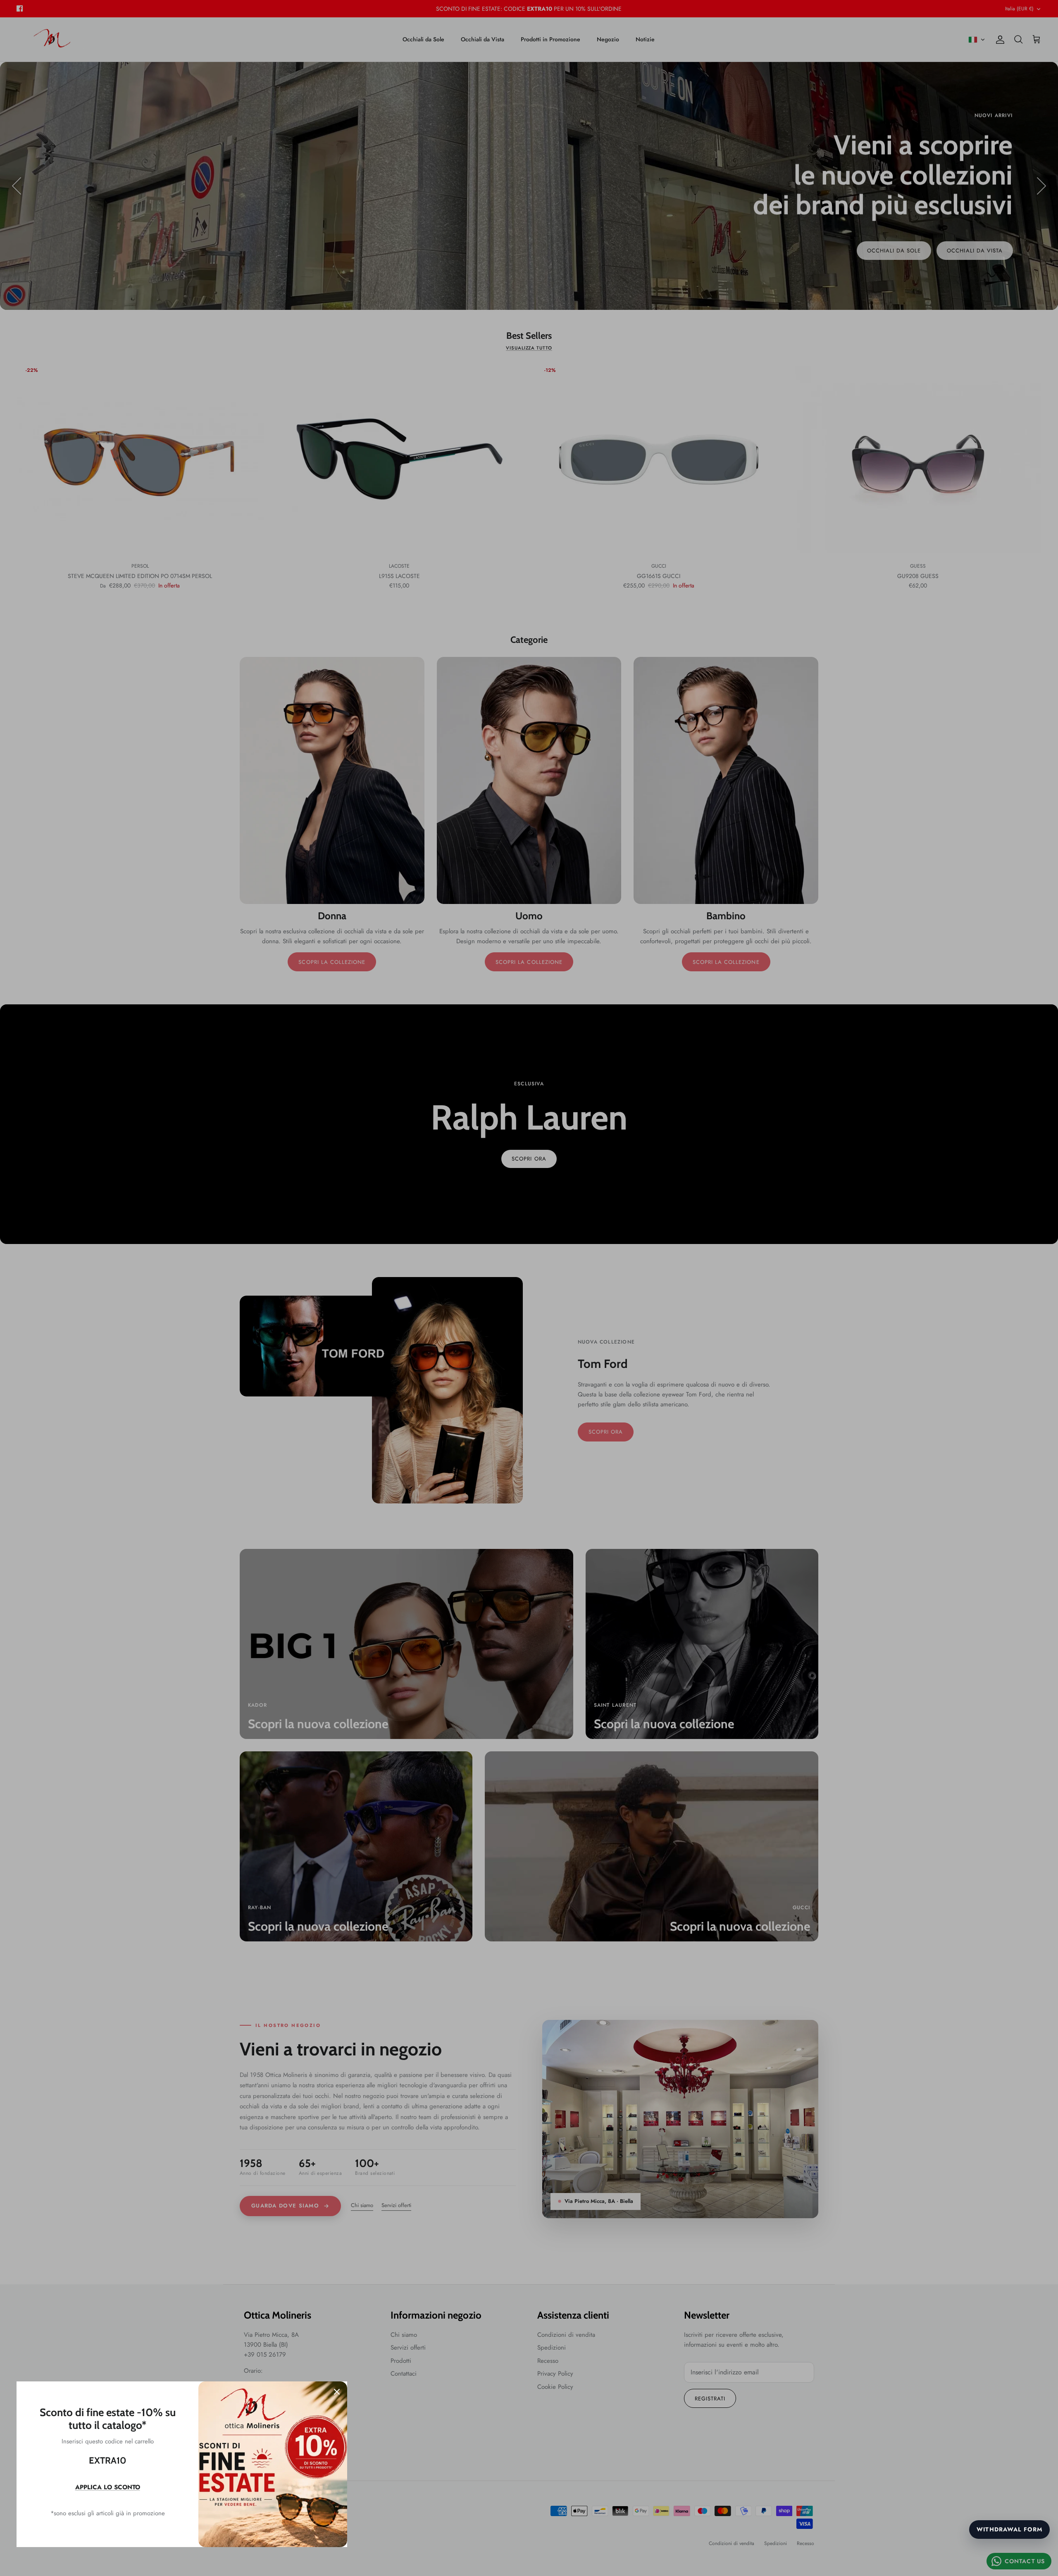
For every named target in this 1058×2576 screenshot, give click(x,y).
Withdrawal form (1009, 2529)
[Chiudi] (337, 2392)
